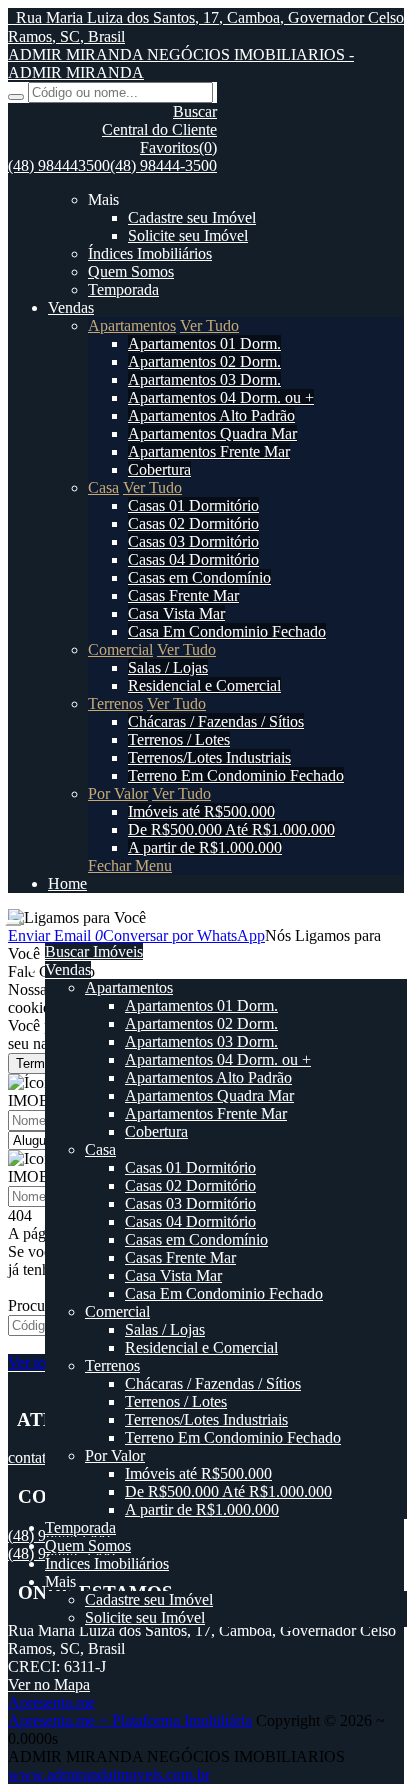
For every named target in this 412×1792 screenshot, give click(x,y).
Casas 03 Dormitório (193, 541)
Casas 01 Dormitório (193, 505)
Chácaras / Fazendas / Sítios (216, 721)
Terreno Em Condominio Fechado (236, 775)
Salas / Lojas (168, 667)
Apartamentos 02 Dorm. (204, 361)
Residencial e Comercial (204, 685)
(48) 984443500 (59, 165)
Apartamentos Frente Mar (209, 451)
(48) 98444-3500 (163, 165)
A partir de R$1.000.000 (205, 847)
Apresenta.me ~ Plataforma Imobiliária (130, 1720)
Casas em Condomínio (199, 577)
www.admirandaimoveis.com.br (109, 1774)
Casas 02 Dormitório (193, 523)
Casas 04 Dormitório (193, 559)
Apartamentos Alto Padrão (211, 415)
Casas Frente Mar (183, 595)
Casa (103, 487)
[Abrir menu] (13, 917)
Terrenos (115, 703)
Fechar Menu (130, 865)
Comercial (120, 649)
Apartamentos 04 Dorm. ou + (221, 397)
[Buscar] (16, 97)
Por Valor (118, 793)
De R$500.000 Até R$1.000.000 (231, 829)
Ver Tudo (209, 325)
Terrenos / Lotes (179, 739)
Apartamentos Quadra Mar (212, 433)
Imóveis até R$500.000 (201, 811)
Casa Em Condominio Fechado (227, 631)
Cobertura (159, 469)
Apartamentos (132, 325)
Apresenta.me (51, 1702)
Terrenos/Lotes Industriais (209, 757)
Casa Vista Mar (176, 613)
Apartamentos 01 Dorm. (204, 343)
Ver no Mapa (49, 1684)
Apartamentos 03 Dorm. (204, 379)
